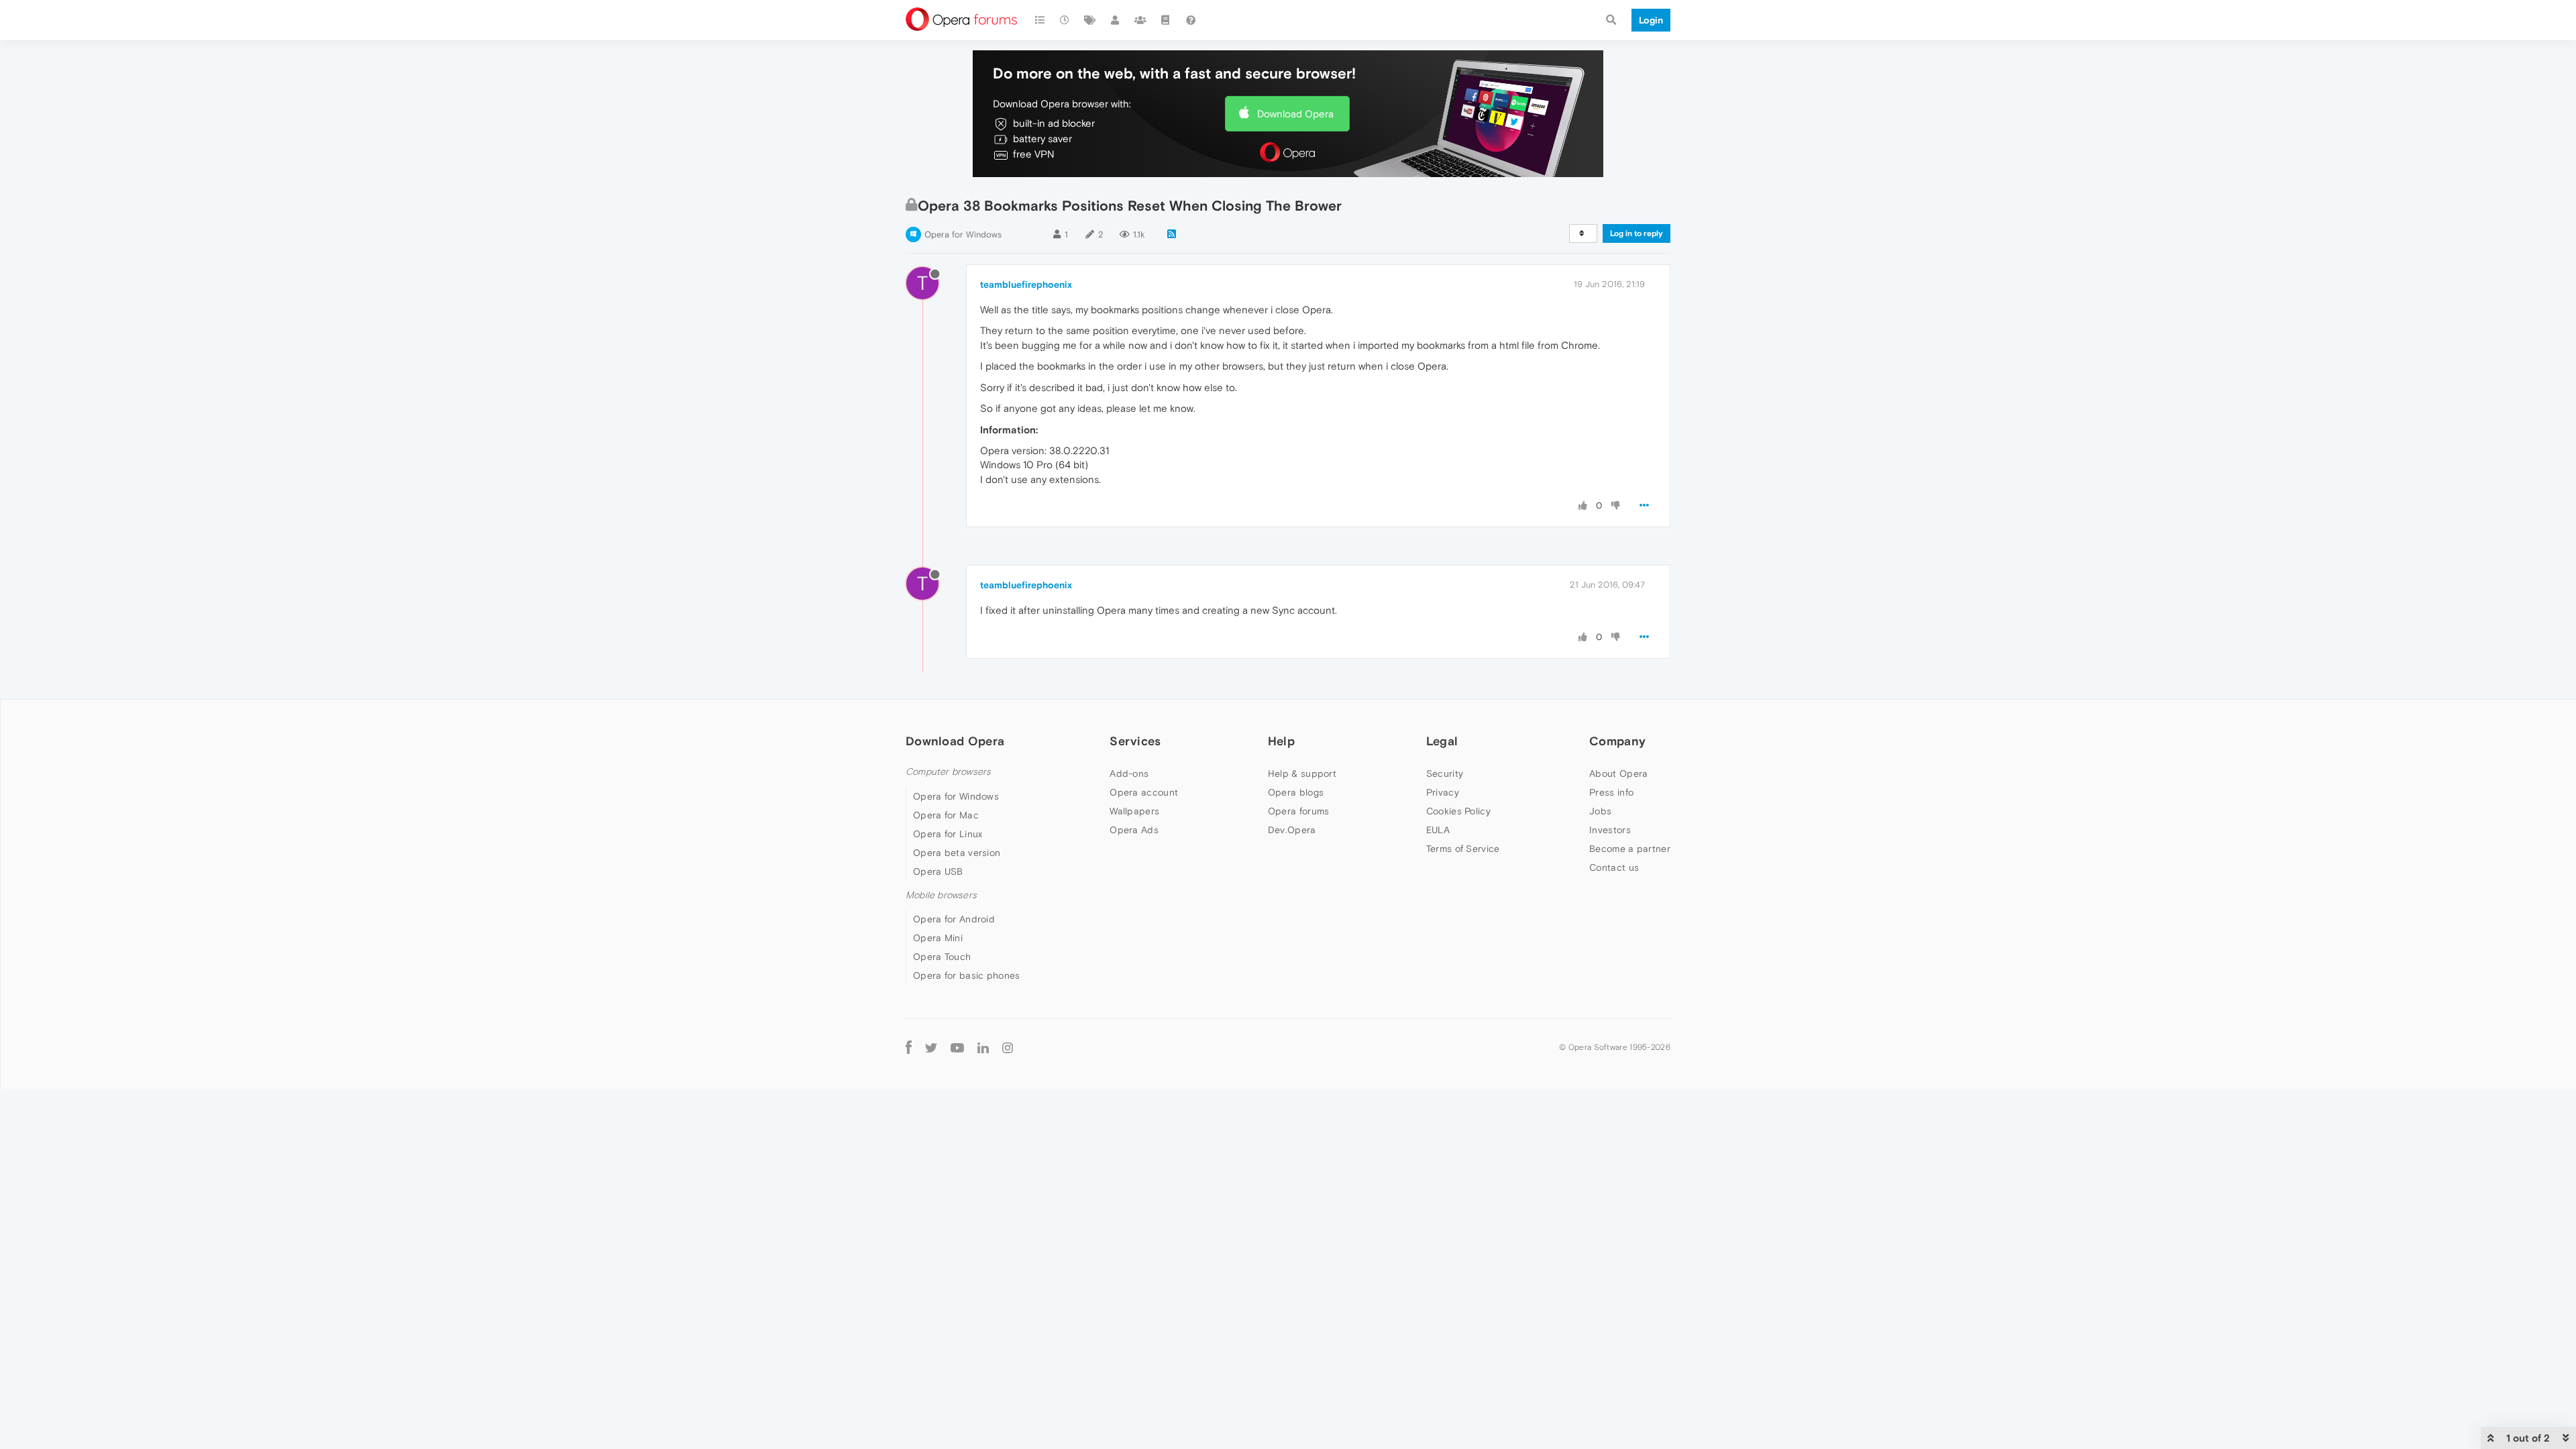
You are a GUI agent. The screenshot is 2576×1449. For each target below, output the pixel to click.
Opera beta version (957, 853)
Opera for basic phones (967, 975)
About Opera (1618, 773)
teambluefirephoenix (1026, 284)
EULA (1438, 830)
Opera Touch (942, 957)
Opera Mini (938, 938)
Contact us (1614, 867)
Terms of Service (1463, 849)
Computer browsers (948, 772)
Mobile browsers (941, 895)
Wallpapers (1134, 811)
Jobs (1600, 811)
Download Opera (1295, 114)
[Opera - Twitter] (931, 1048)
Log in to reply (1636, 233)
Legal (1442, 741)
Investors (1610, 830)
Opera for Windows (963, 234)
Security (1445, 773)
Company (1617, 741)
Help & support (1302, 773)
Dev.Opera (1292, 830)
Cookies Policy (1458, 811)
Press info (1611, 792)
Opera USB (938, 871)
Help (1281, 741)
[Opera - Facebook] (909, 1048)
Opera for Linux (948, 834)
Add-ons (1129, 773)
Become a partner (1630, 849)
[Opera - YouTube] (957, 1048)
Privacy (1443, 792)
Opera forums (1299, 811)
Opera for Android (954, 919)
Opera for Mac (946, 815)
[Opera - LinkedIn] (983, 1048)
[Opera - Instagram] (1008, 1048)
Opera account (1144, 792)
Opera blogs (1296, 792)
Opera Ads (1134, 830)
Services (1135, 741)
